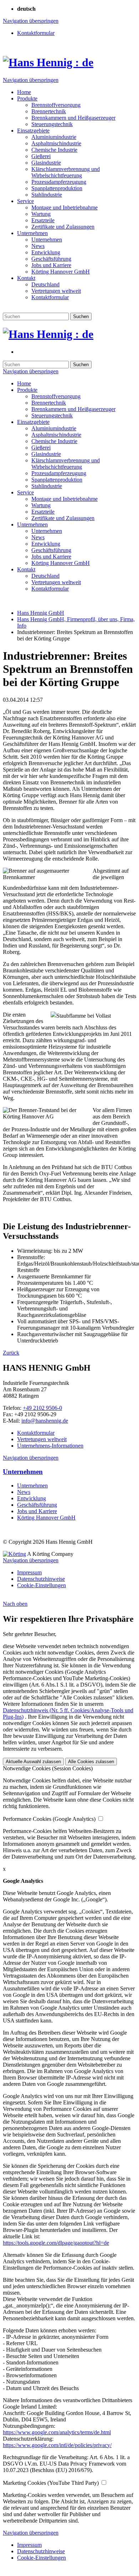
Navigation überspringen (31, 21)
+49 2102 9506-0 (42, 1408)
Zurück (11, 1353)
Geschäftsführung (37, 1505)
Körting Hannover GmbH (46, 1518)
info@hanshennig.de (45, 1421)
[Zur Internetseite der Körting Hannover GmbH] (14, 1554)
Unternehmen (23, 1472)
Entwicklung (32, 1498)
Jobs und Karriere (37, 1511)
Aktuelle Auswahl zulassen (33, 1762)
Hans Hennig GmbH (41, 613)
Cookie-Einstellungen (42, 1585)
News (24, 1492)
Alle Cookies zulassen (91, 1762)
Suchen (81, 316)
